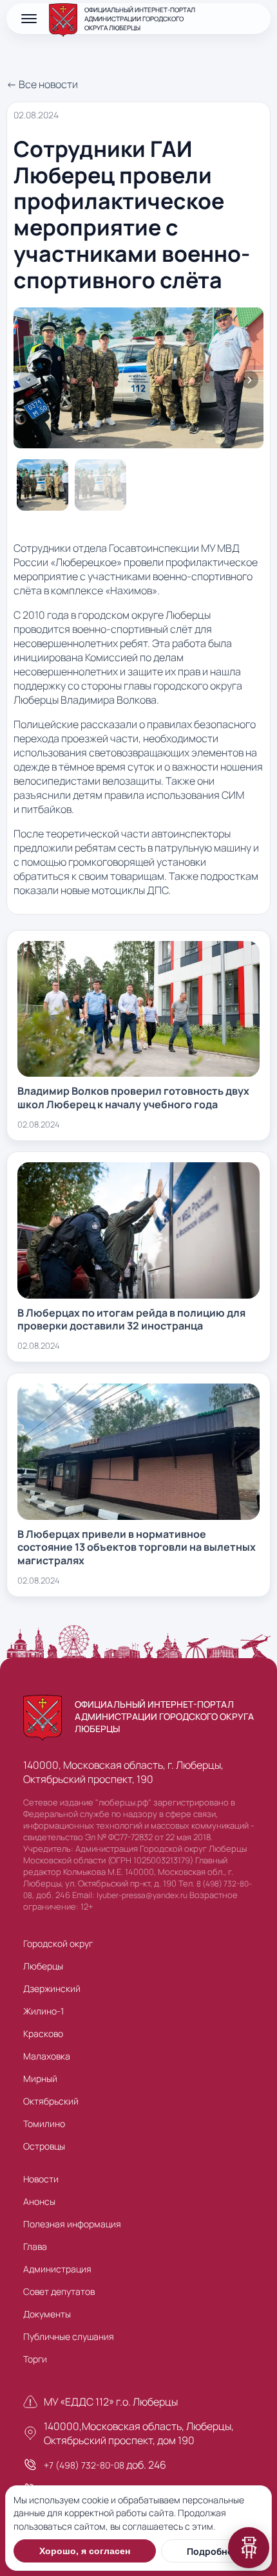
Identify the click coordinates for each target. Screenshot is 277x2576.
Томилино (44, 2124)
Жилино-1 (43, 2011)
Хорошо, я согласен (85, 2551)
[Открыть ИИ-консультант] (249, 2548)
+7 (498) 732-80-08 (84, 2465)
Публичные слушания (69, 2336)
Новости (41, 2179)
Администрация (57, 2269)
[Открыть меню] (29, 19)
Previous (28, 379)
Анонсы (39, 2201)
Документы (47, 2314)
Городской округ (58, 1943)
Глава (35, 2246)
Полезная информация (72, 2224)
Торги (35, 2359)
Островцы (44, 2146)
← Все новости (42, 84)
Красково (43, 2033)
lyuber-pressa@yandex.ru (142, 1895)
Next (249, 379)
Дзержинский (52, 1988)
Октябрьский (51, 2101)
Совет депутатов (59, 2291)
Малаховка (47, 2056)
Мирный (40, 2078)
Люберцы (43, 1966)
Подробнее (212, 2551)
